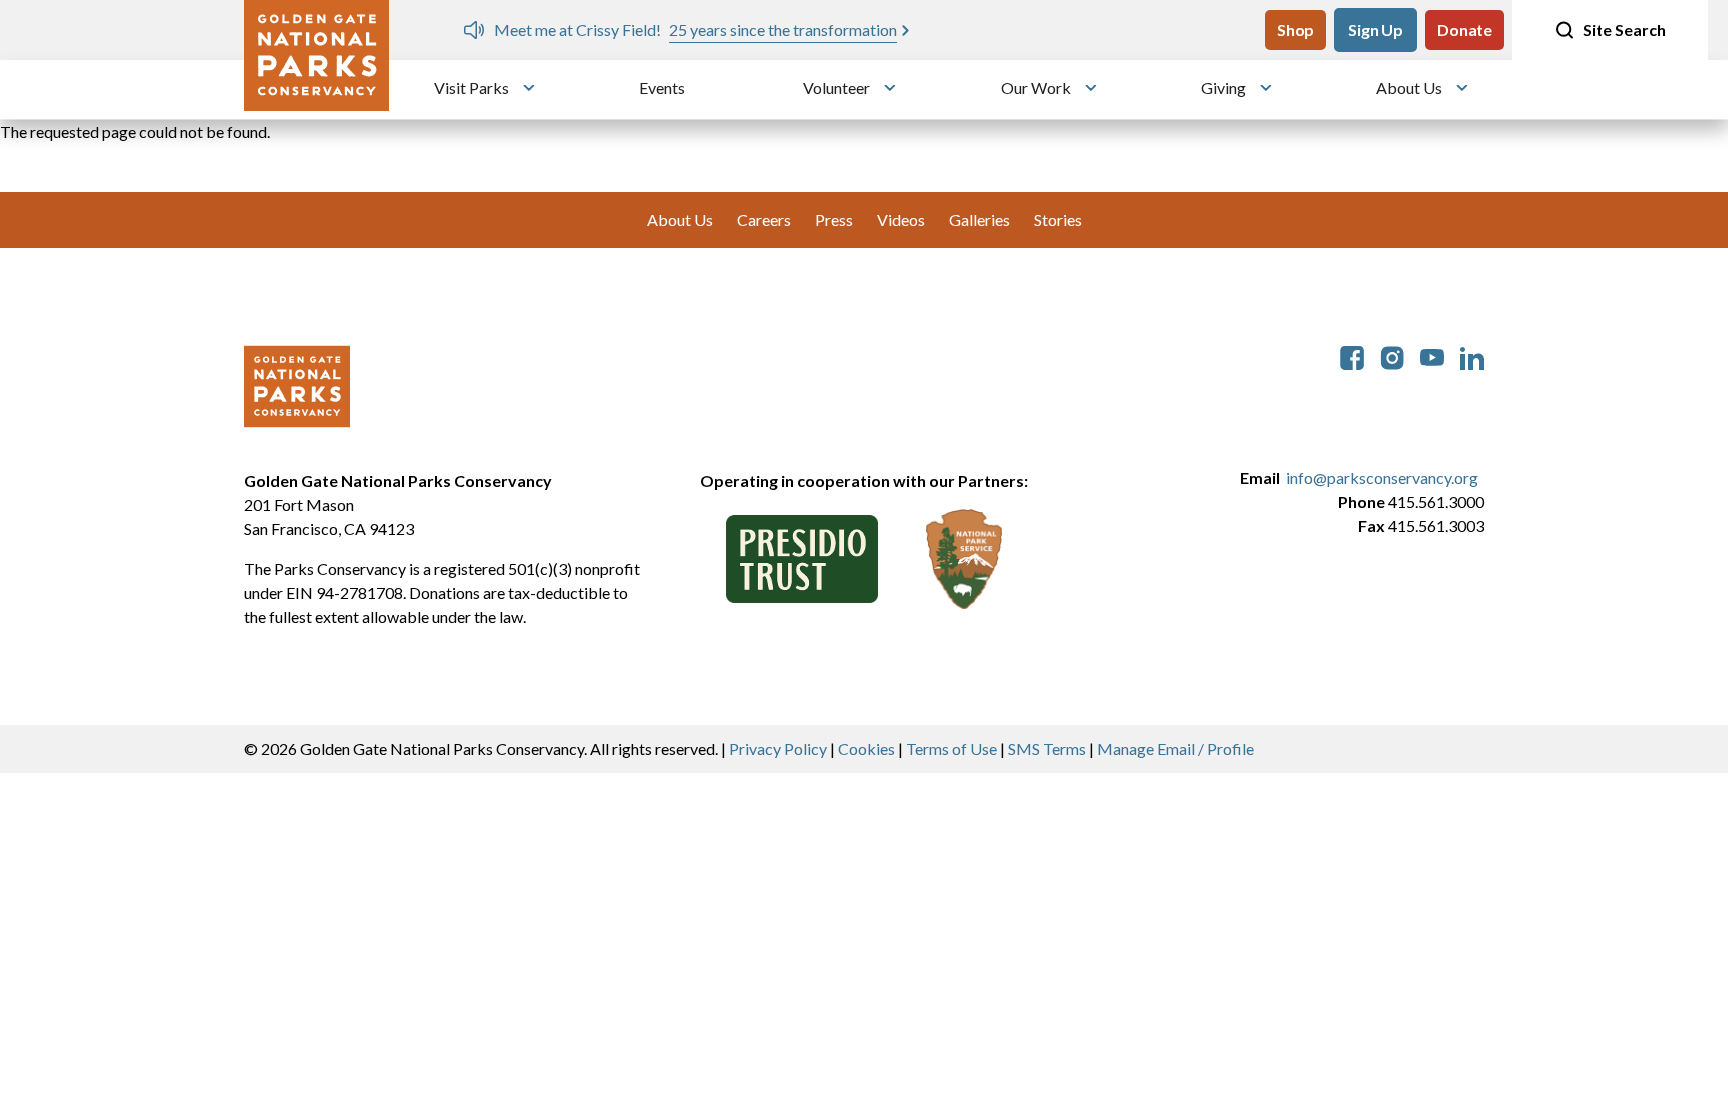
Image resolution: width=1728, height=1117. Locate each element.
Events (662, 87)
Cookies (866, 748)
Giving (1223, 87)
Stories (1058, 219)
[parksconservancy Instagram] (1392, 355)
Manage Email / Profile (1175, 748)
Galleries (979, 219)
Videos (901, 219)
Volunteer (836, 87)
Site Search (1624, 29)
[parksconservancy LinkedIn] (1472, 355)
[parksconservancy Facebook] (1352, 355)
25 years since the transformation (783, 29)
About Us (1409, 87)
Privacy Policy (778, 748)
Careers (764, 219)
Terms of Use (951, 748)
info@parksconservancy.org (1382, 477)
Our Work (1036, 87)
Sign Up (1375, 29)
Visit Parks (471, 87)
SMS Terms (1047, 748)
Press (834, 219)
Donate (1464, 29)
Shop (1295, 29)
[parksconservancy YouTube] (1432, 355)
